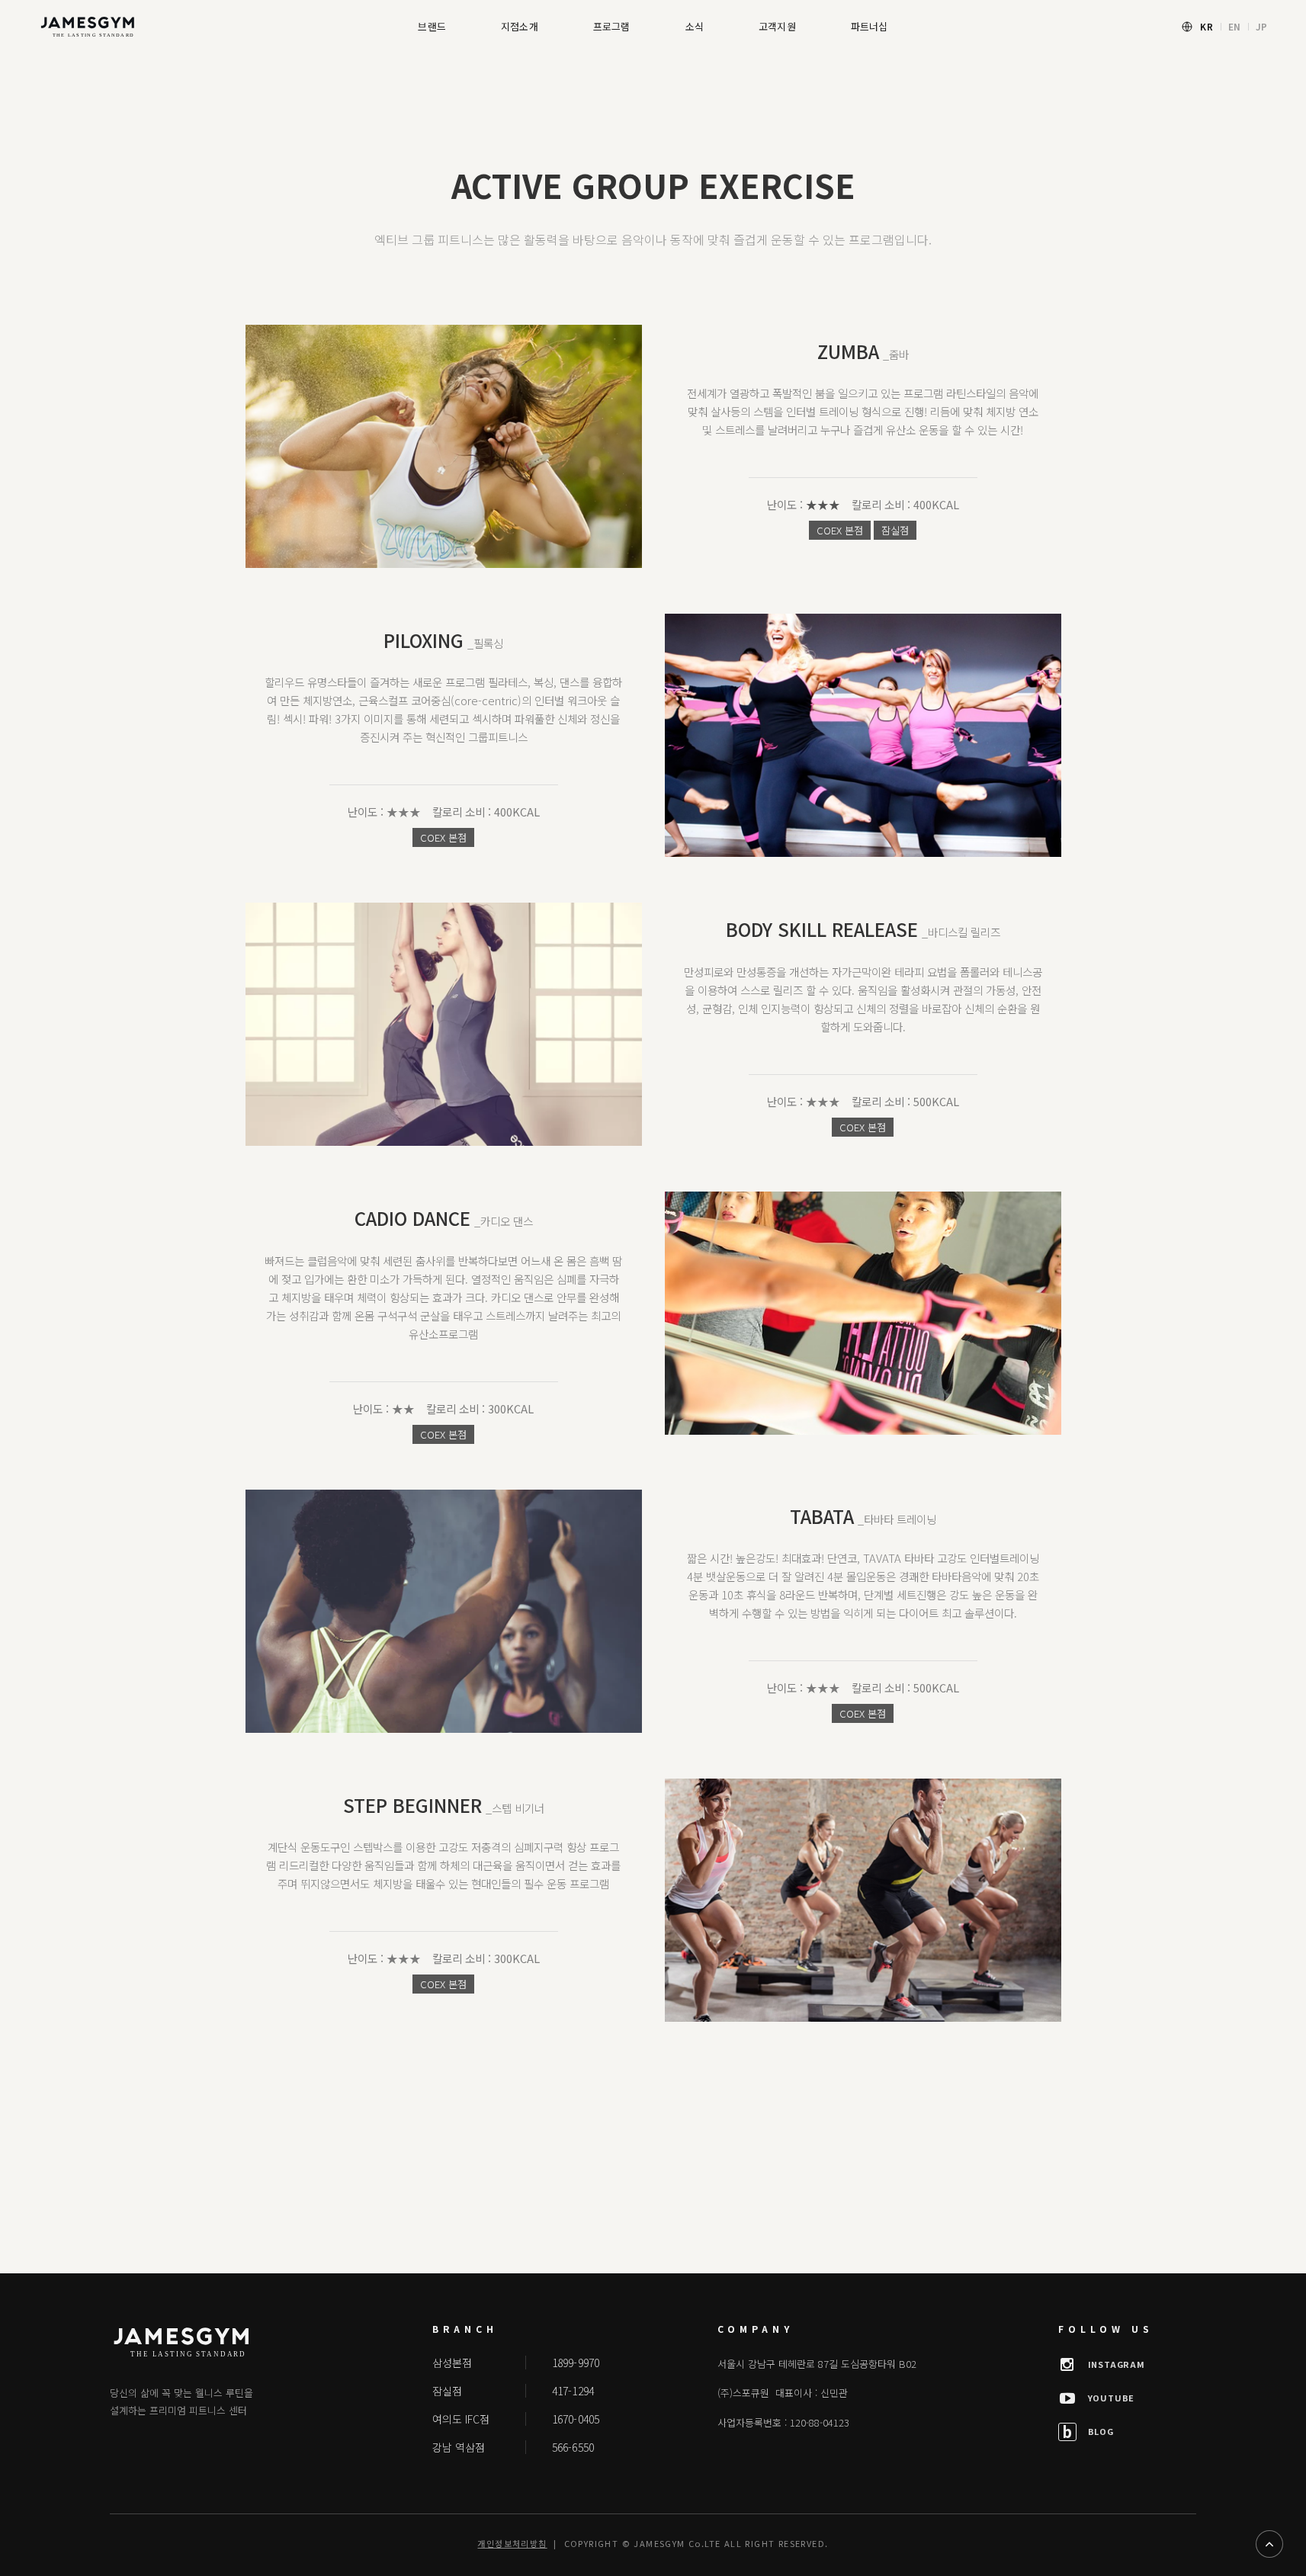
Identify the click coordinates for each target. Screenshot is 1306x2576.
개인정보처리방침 (512, 2543)
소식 (695, 26)
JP (1262, 26)
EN (1235, 26)
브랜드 (432, 26)
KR (1207, 26)
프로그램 (612, 26)
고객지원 (777, 26)
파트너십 (870, 26)
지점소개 (520, 26)
